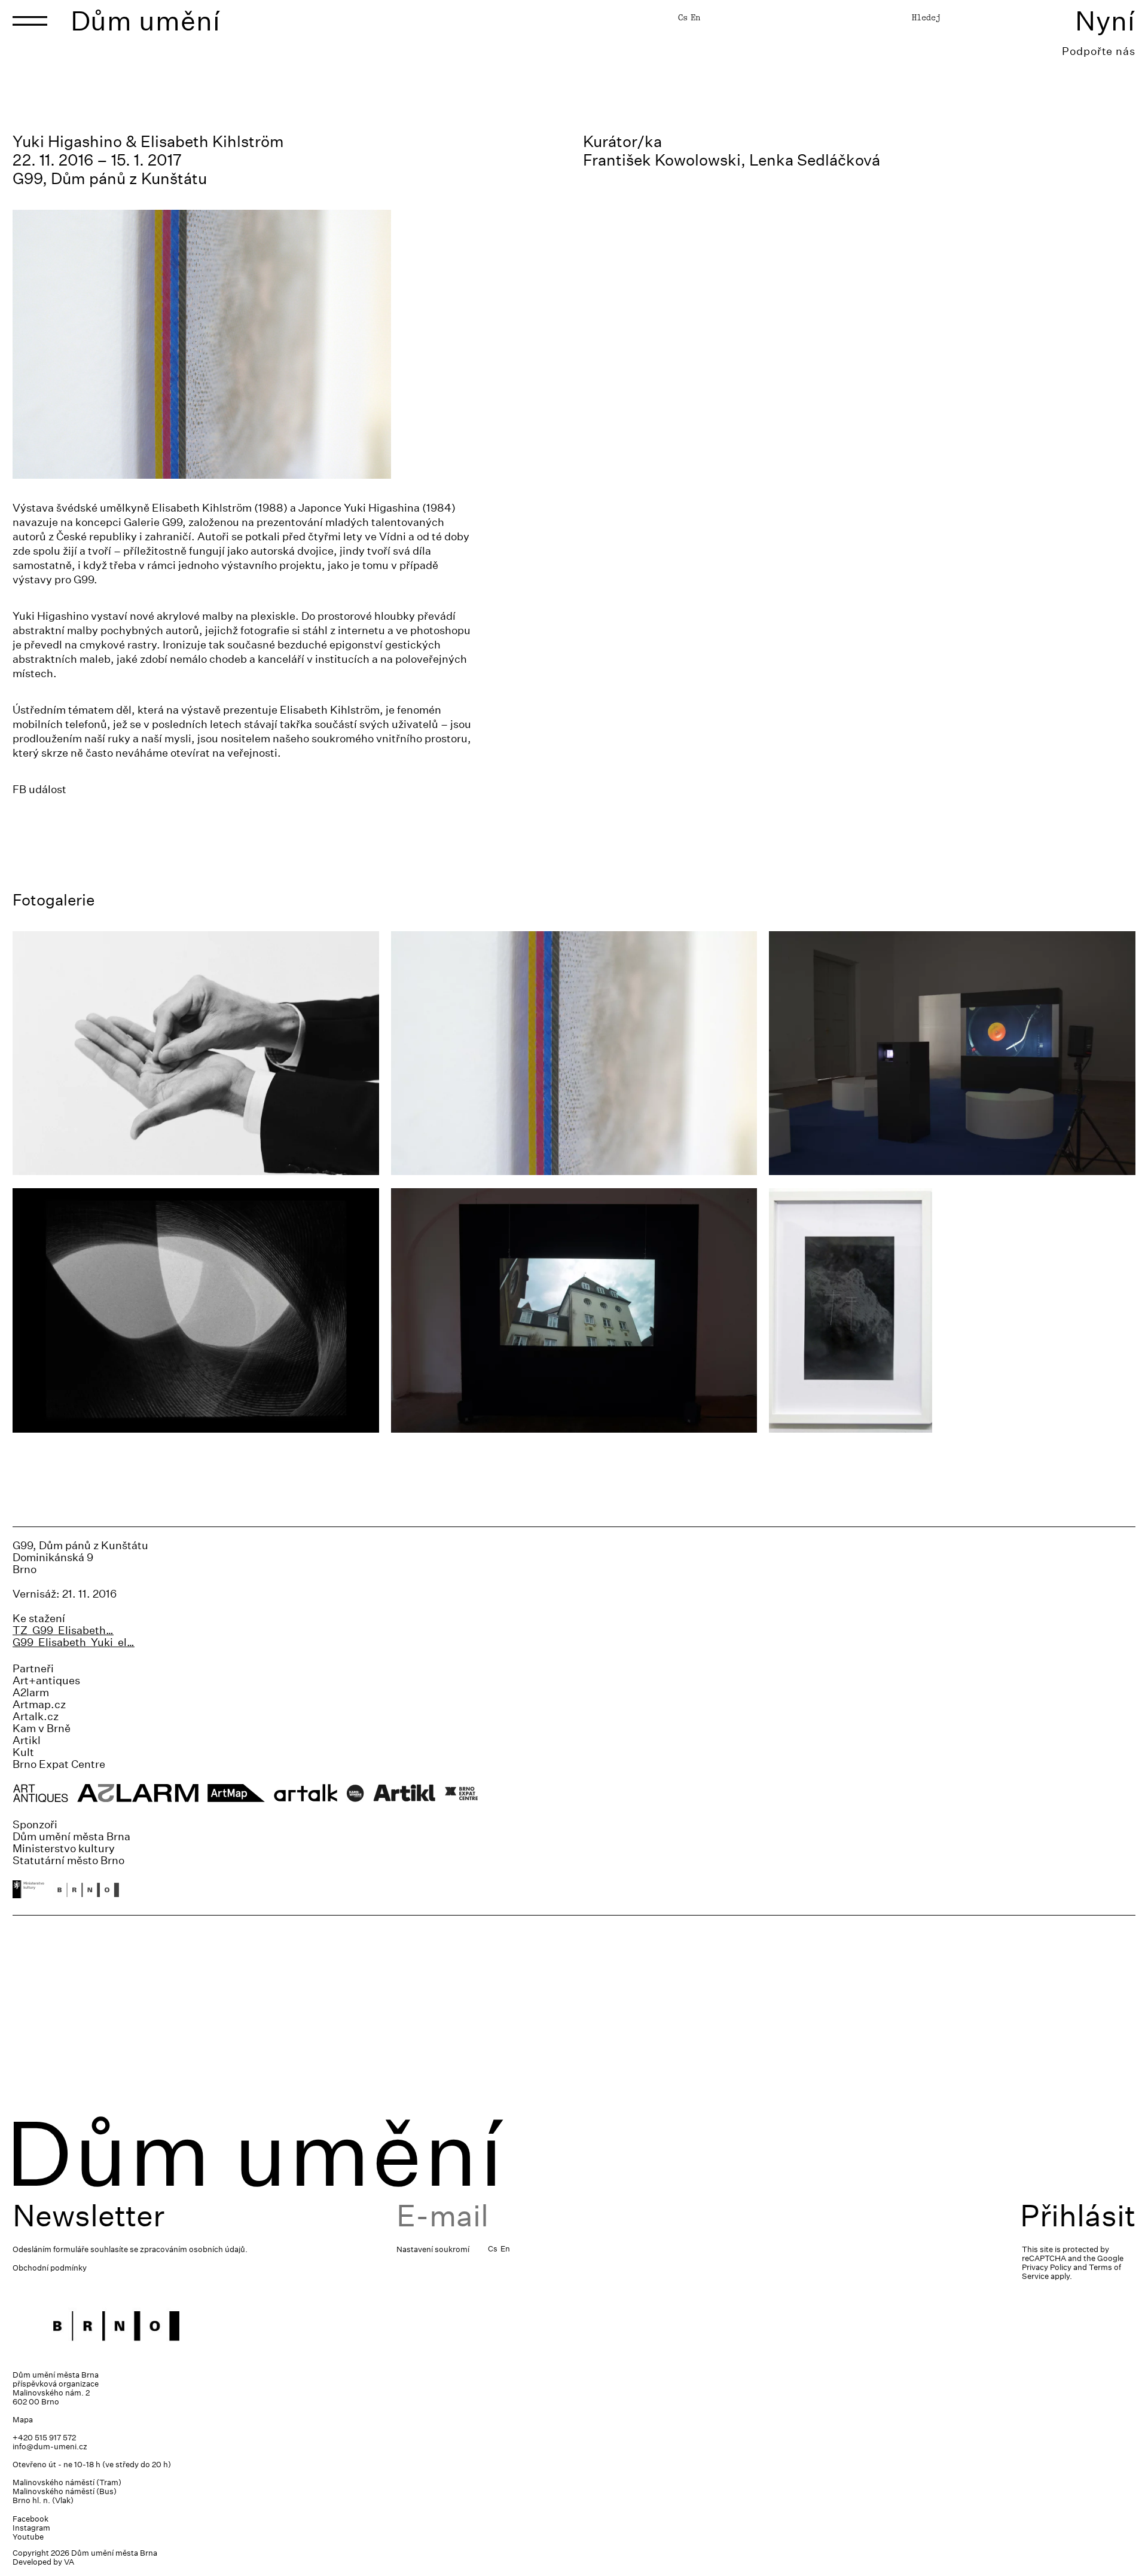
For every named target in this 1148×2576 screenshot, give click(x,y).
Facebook (30, 2519)
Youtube (28, 2537)
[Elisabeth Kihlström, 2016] (196, 1310)
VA (69, 2562)
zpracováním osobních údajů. (194, 2249)
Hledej (926, 17)
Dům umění (146, 21)
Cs (683, 17)
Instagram (31, 2528)
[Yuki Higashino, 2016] (574, 1310)
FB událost (39, 789)
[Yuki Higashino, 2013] (952, 1310)
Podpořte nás (1099, 51)
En (695, 17)
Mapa (23, 2420)
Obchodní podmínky (50, 2268)
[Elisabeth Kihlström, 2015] (952, 1053)
